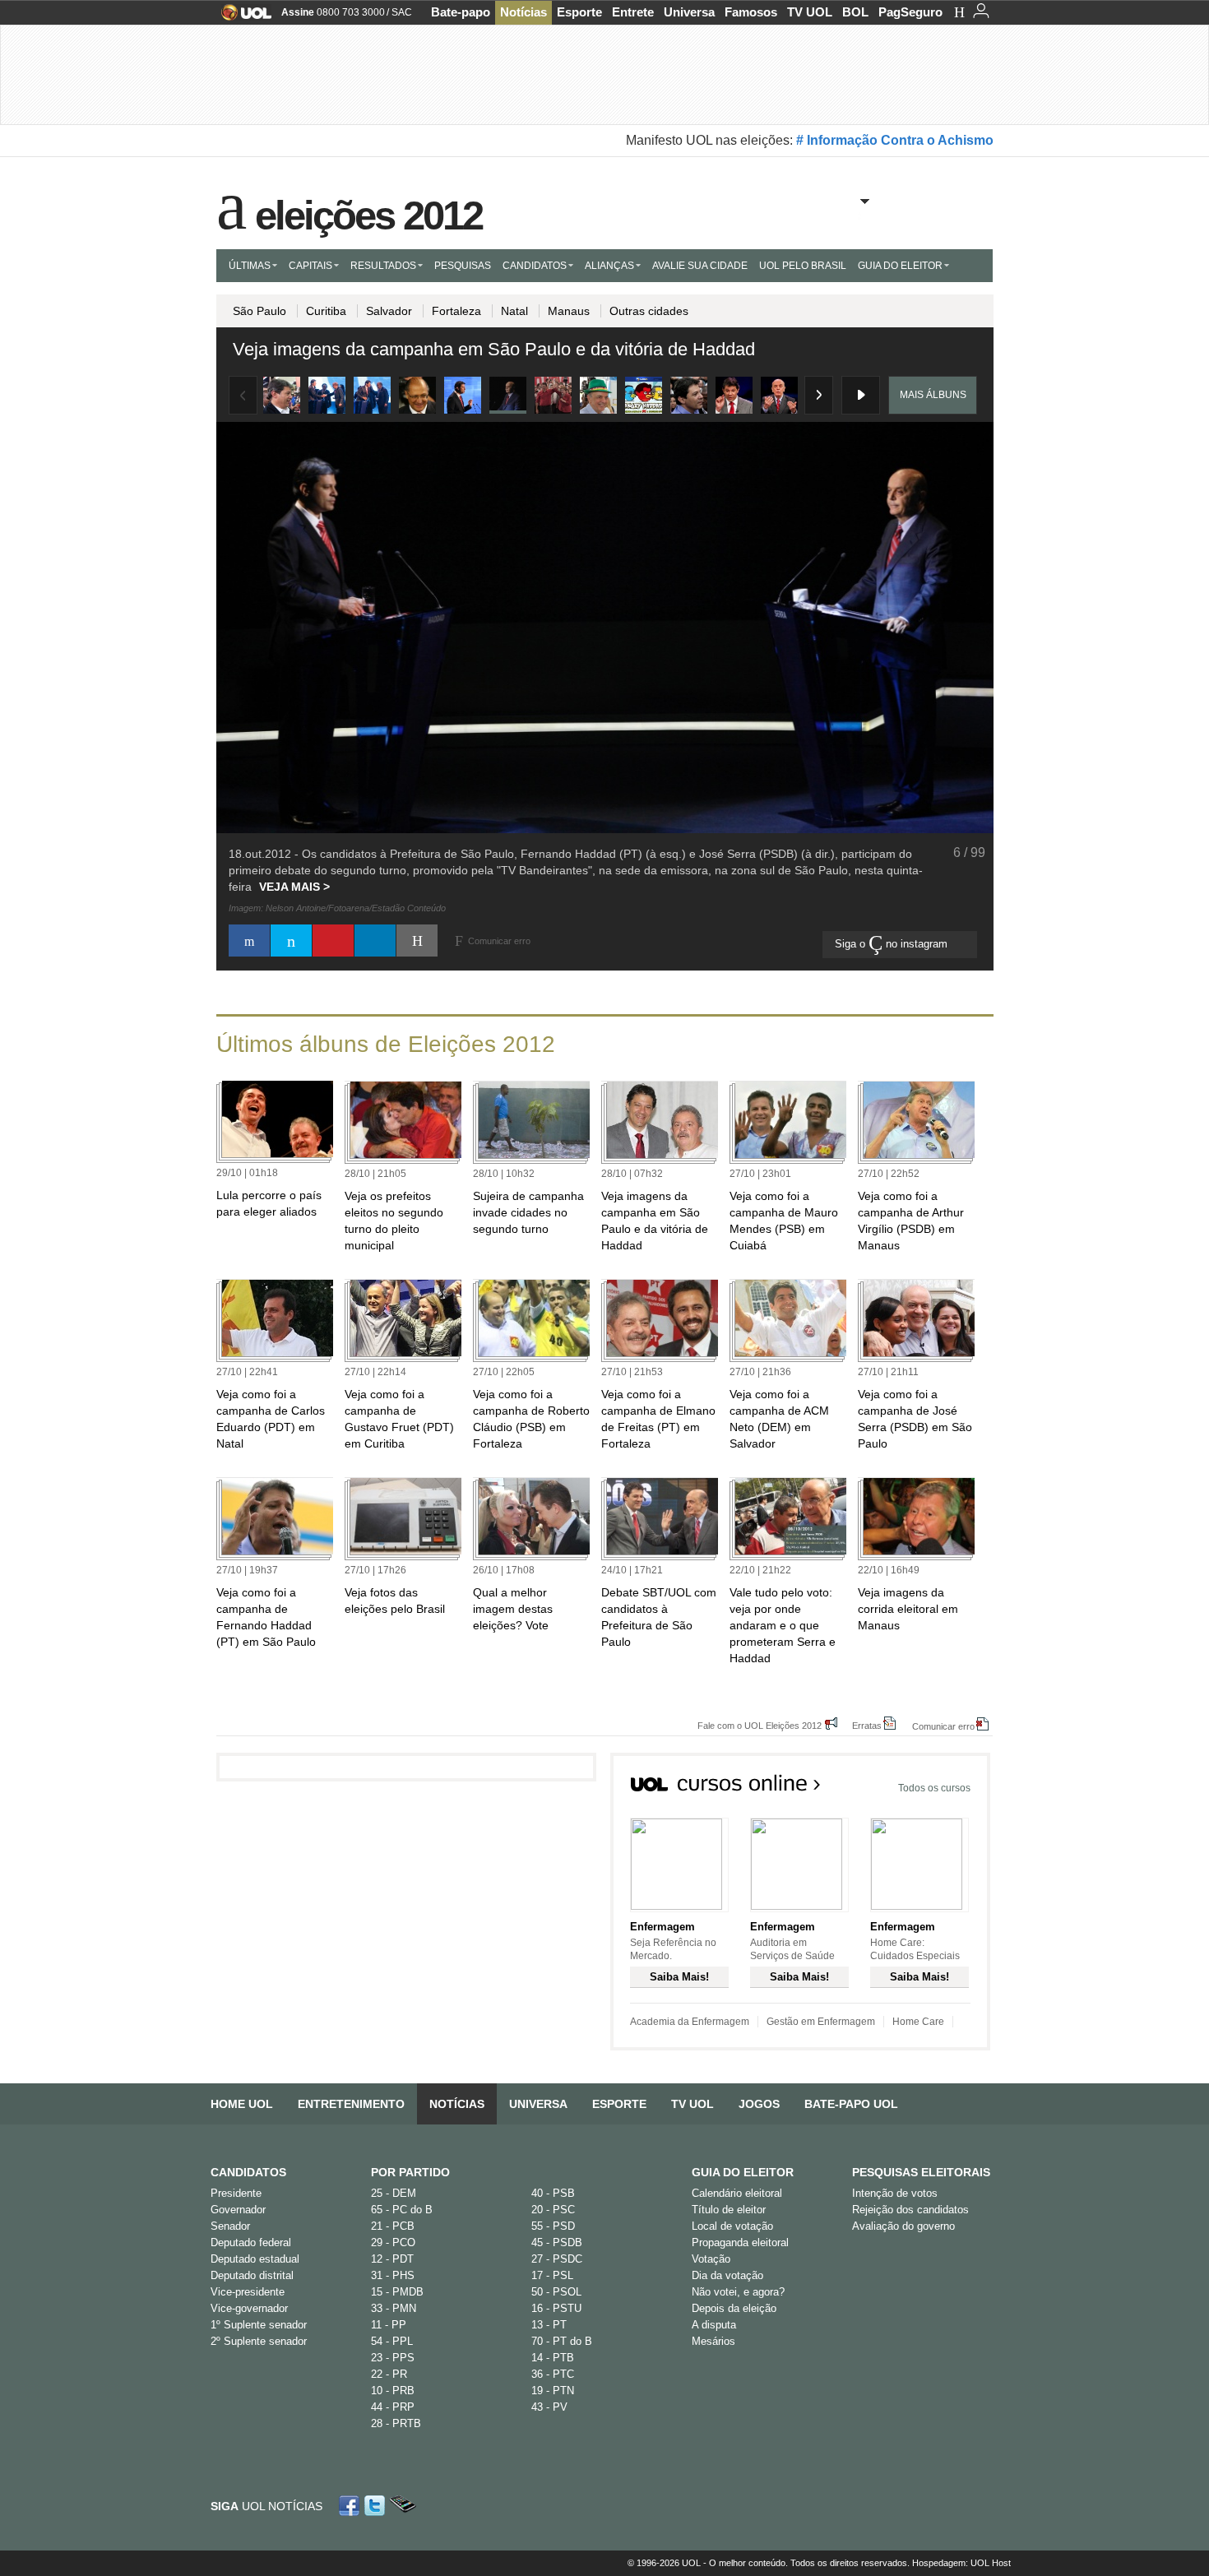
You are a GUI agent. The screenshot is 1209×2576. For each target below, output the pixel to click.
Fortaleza (456, 311)
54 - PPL (392, 2341)
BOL (855, 12)
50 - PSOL (556, 2292)
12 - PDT (392, 2259)
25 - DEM (394, 2193)
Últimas (250, 266)
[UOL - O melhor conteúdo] (241, 18)
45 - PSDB (557, 2242)
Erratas (867, 1725)
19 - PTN (553, 2391)
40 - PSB (553, 2193)
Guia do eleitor (900, 266)
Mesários (713, 2341)
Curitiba (326, 311)
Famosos (751, 12)
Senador (230, 2226)
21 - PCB (393, 2226)
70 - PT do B (562, 2341)
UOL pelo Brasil (803, 266)
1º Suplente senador (259, 2325)
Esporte (579, 12)
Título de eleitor (729, 2210)
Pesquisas (463, 266)
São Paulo (259, 311)
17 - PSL (552, 2275)
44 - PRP (393, 2407)
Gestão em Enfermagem (821, 2022)
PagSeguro (910, 12)
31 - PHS (393, 2275)
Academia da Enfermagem (690, 2022)
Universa (689, 12)
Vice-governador (249, 2308)
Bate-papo (461, 12)
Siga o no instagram (893, 944)
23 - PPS (393, 2358)
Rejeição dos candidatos (910, 2210)
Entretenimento (351, 2104)
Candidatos (535, 266)
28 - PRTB (396, 2423)
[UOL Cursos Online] (727, 1788)
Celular (403, 2506)
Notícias (523, 12)
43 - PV (549, 2407)
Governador (238, 2210)
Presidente (236, 2193)
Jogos (759, 2104)
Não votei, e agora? (738, 2292)
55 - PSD (553, 2226)
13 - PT (549, 2325)
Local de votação (732, 2226)
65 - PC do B (402, 2210)
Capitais (310, 266)
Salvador (389, 311)
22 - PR (389, 2374)
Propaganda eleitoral (740, 2242)
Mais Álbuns (933, 395)
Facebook (351, 2506)
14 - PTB (553, 2358)
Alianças (609, 266)
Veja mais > (294, 887)
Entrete (633, 12)
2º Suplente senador (259, 2341)
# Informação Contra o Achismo (895, 140)
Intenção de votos (895, 2193)
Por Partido (410, 2172)
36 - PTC (553, 2374)
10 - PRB (393, 2391)
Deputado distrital (252, 2275)
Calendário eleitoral (737, 2193)
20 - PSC (553, 2210)
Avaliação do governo (903, 2226)
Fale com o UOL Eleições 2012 (760, 1725)
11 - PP (389, 2325)
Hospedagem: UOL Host (961, 2563)
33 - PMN (394, 2308)
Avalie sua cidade (700, 266)
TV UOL (810, 12)
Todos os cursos (934, 1788)
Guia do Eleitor (743, 2172)
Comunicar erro (943, 1726)
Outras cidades (649, 311)
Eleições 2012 (369, 212)
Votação (711, 2259)
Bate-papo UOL (851, 2104)
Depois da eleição (734, 2308)
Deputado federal (251, 2242)
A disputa (714, 2325)
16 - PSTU (556, 2308)
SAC (402, 12)
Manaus (569, 311)
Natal (514, 311)
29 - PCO (393, 2242)
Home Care (918, 2022)
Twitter (376, 2506)
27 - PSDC (557, 2259)
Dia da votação (727, 2275)
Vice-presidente (248, 2292)
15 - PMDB (397, 2292)
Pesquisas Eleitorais (921, 2172)
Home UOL (242, 2104)
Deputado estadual (255, 2259)
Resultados (383, 266)
